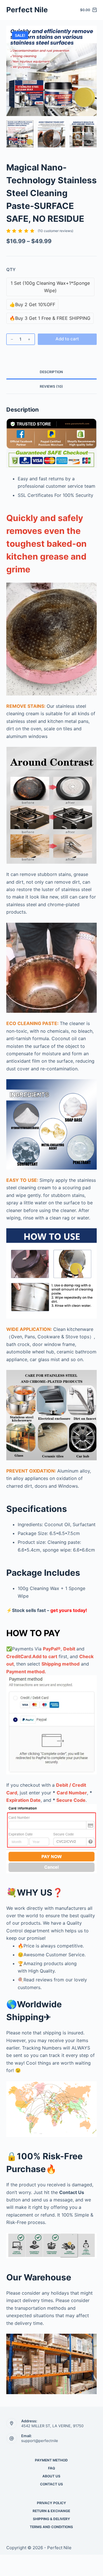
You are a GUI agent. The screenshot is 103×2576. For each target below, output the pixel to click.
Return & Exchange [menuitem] (51, 2511)
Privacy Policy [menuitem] (51, 2503)
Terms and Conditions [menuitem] (51, 2527)
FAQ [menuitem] (51, 2468)
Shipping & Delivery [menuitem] (51, 2519)
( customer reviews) (56, 231)
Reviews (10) (51, 386)
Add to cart (67, 339)
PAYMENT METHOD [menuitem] (51, 2460)
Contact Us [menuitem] (51, 2484)
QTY (11, 270)
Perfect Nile (27, 10)
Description (51, 372)
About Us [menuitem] (51, 2476)
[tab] (52, 372)
